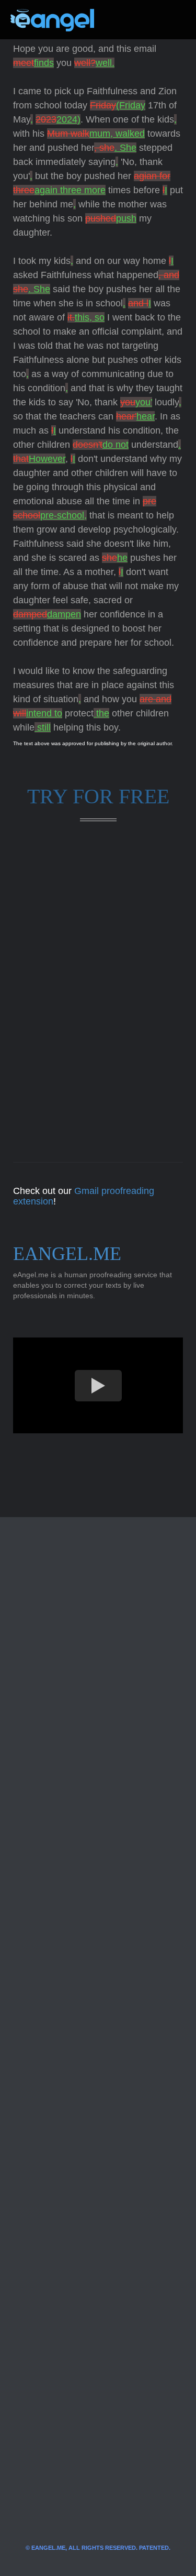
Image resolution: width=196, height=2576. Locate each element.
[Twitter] (119, 20)
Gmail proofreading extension (84, 1196)
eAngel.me (67, 1254)
